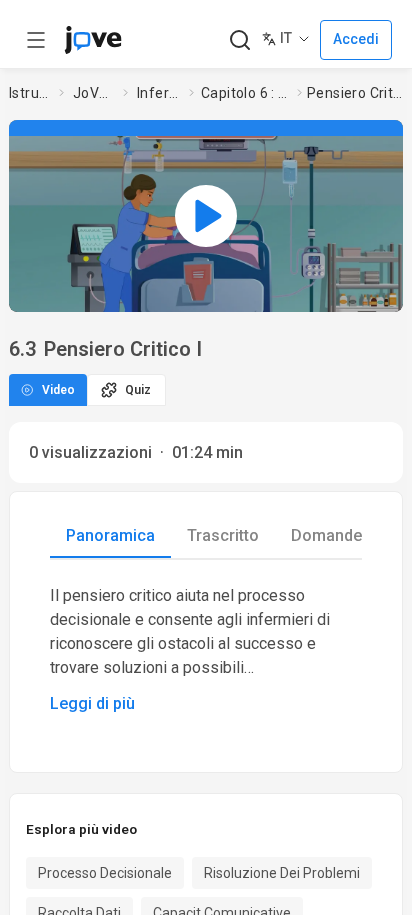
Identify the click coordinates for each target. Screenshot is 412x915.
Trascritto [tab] (223, 535)
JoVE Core (94, 93)
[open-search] (239, 40)
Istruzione (30, 93)
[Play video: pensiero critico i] (206, 216)
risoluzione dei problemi (282, 873)
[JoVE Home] (93, 40)
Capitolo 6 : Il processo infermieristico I (245, 93)
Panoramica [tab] (110, 535)
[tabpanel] (206, 650)
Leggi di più (92, 703)
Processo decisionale (105, 873)
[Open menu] (36, 40)
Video (58, 390)
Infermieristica (159, 93)
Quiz (138, 390)
